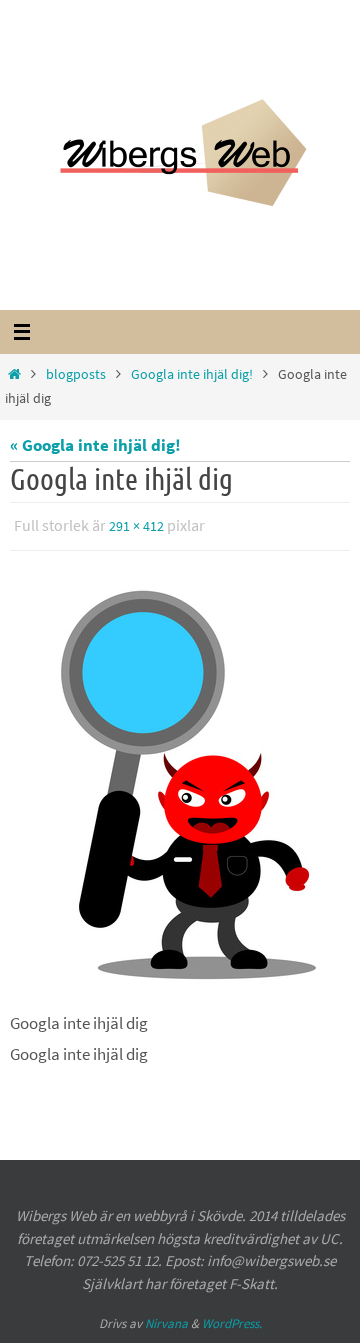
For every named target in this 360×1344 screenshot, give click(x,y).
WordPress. (232, 1319)
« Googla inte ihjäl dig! (95, 445)
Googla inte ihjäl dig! (192, 374)
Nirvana (166, 1319)
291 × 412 (136, 525)
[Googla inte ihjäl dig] (180, 781)
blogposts (76, 374)
